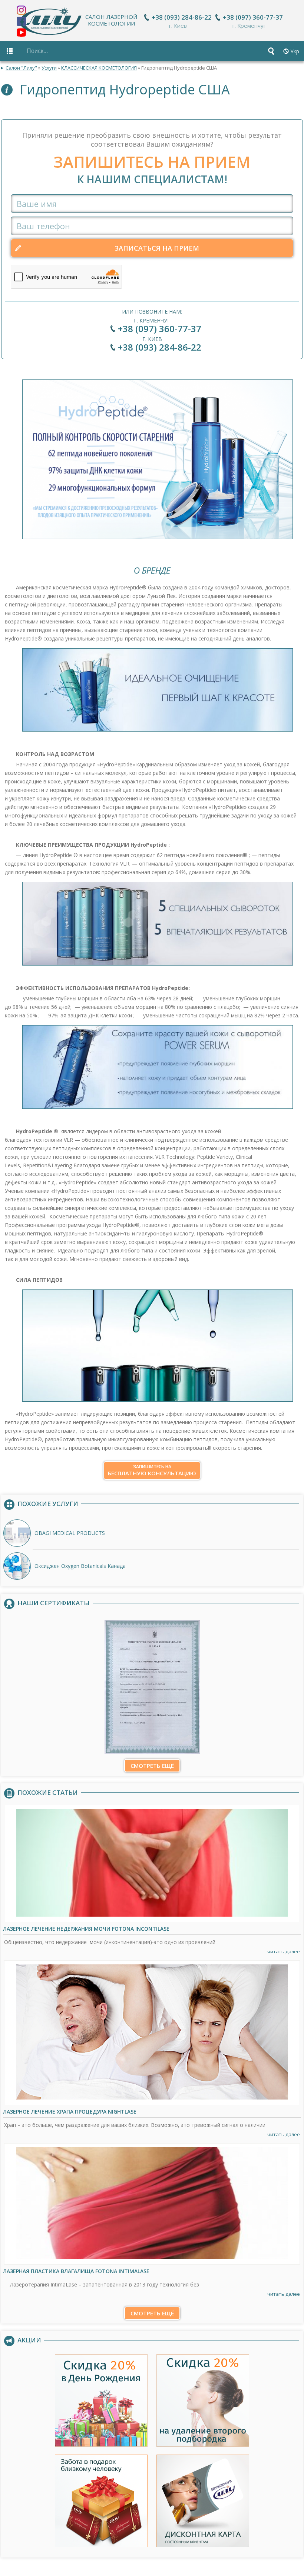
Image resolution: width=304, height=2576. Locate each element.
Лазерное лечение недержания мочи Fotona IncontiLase (86, 1929)
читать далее (284, 1951)
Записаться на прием (157, 248)
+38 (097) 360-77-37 (253, 17)
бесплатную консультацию (152, 1470)
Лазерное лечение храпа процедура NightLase (70, 2112)
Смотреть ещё (152, 1766)
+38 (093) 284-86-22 (182, 17)
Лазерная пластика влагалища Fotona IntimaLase (76, 2271)
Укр (295, 51)
